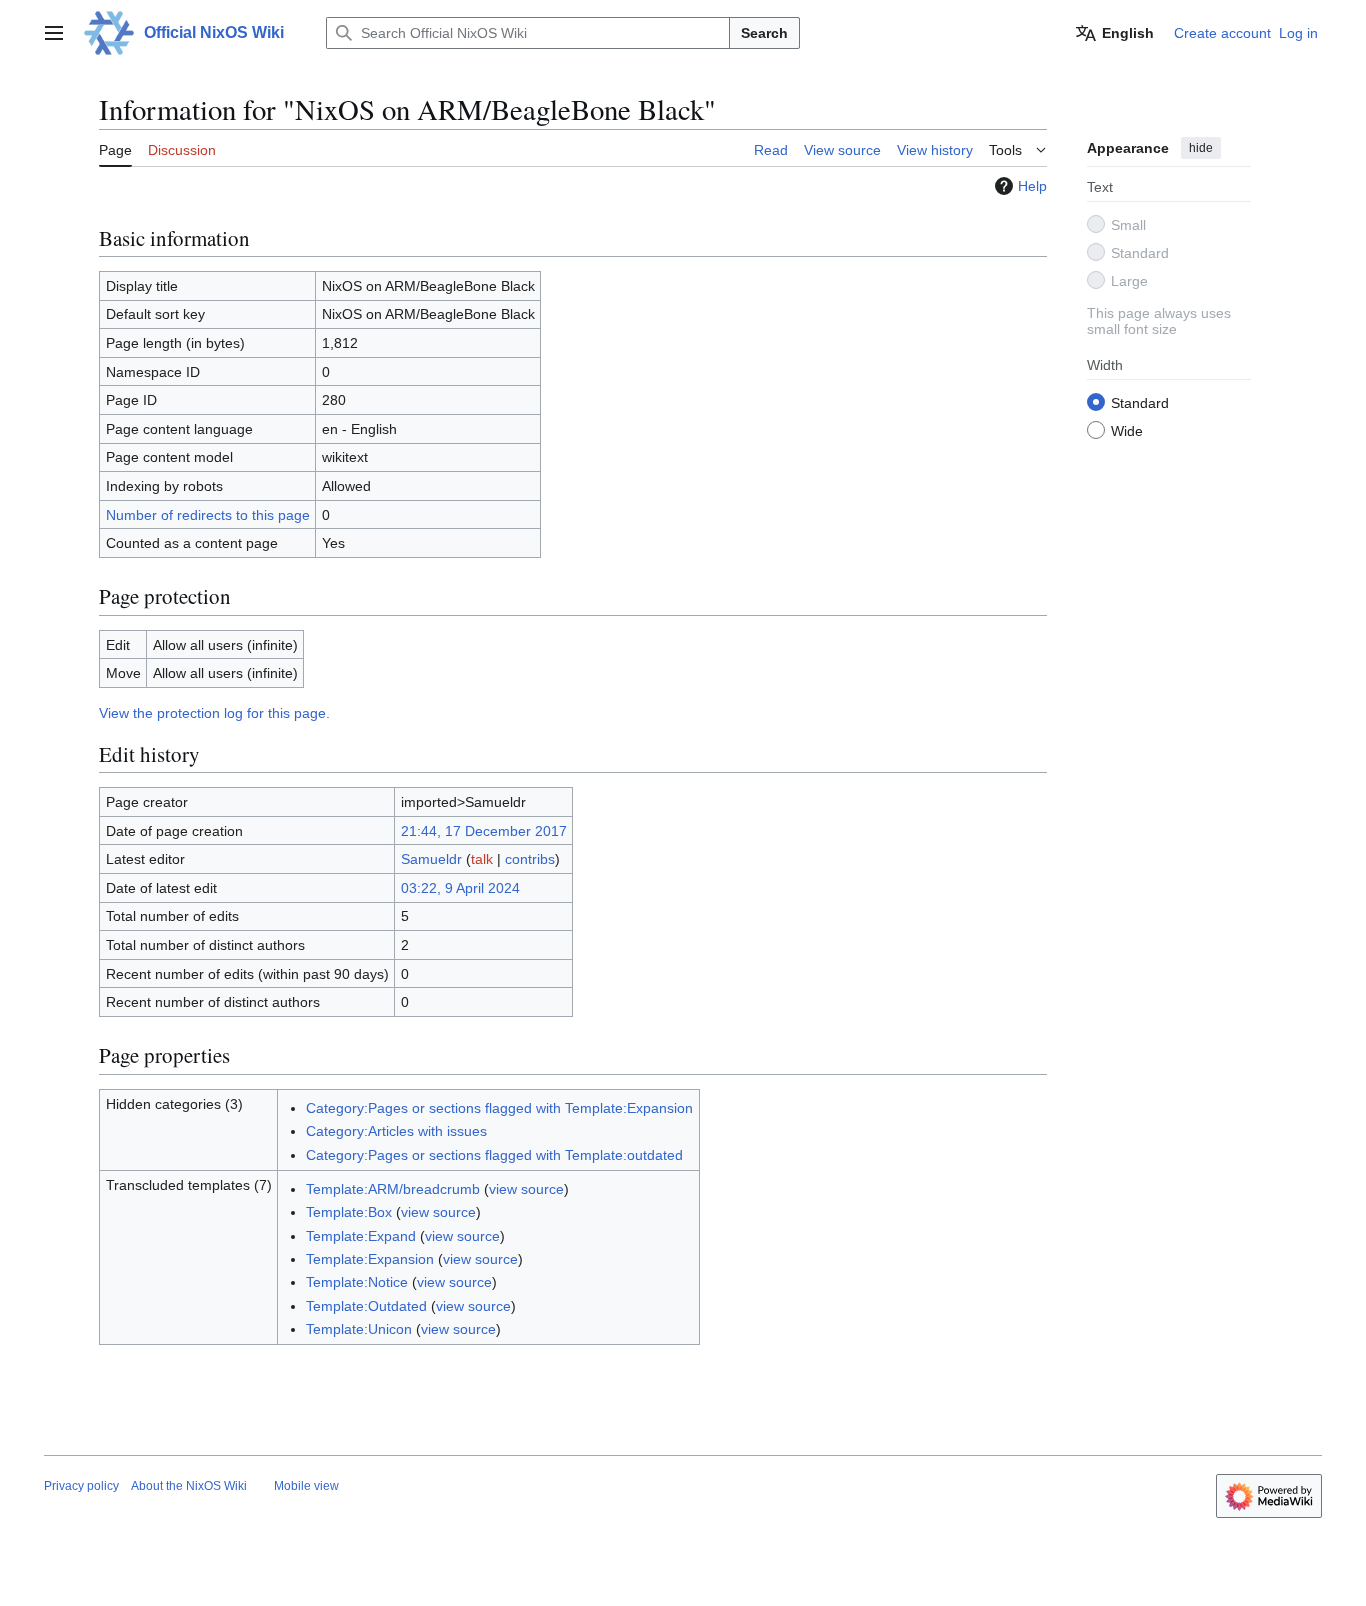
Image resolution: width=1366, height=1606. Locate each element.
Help (1032, 186)
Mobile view (306, 1486)
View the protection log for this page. (214, 713)
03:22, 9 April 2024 (460, 888)
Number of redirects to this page (208, 515)
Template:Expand (361, 1236)
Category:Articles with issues (396, 1131)
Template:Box (349, 1212)
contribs (530, 859)
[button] (54, 33)
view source (526, 1189)
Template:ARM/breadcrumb (393, 1189)
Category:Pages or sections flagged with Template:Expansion (499, 1108)
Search (764, 33)
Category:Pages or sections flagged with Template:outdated (494, 1155)
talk (482, 859)
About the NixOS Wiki (189, 1486)
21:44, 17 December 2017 (484, 831)
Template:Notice (357, 1282)
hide (1201, 148)
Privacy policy (81, 1486)
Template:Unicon (359, 1329)
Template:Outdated (366, 1306)
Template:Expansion (370, 1259)
